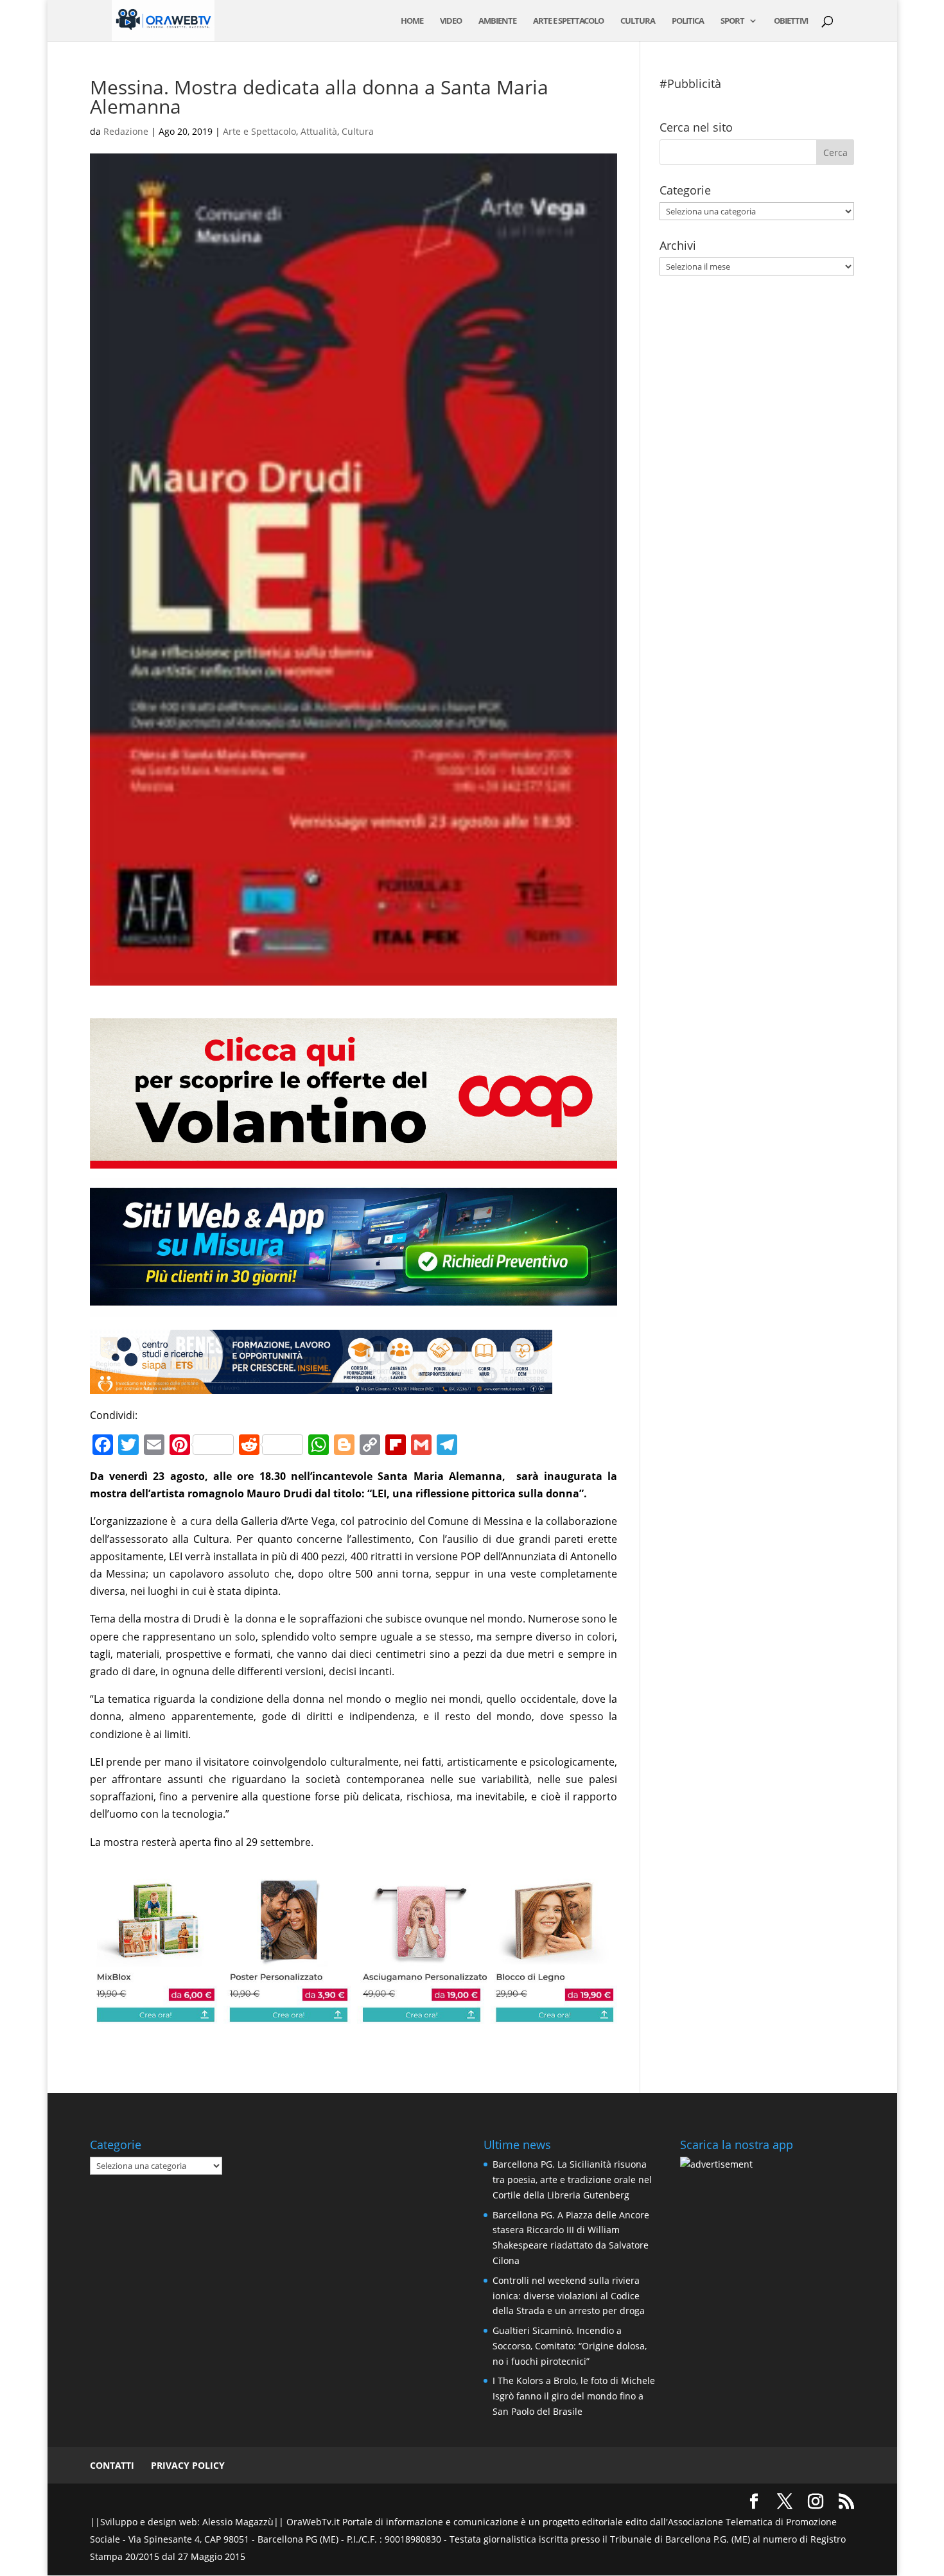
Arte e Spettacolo (568, 21)
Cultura (638, 21)
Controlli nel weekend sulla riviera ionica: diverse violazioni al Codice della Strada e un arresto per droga (569, 2296)
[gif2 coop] (354, 1160)
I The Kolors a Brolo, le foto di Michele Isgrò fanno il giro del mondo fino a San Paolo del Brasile (574, 2396)
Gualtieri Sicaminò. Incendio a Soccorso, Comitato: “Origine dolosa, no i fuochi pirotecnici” (570, 2346)
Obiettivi (791, 21)
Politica (688, 21)
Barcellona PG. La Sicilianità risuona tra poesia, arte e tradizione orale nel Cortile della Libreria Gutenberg (572, 2180)
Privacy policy (188, 2465)
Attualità (319, 131)
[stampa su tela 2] (354, 2014)
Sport (732, 21)
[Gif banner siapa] (321, 1385)
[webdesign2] (354, 1308)
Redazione (126, 131)
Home (412, 21)
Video (451, 21)
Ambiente (497, 21)
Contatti (112, 2465)
